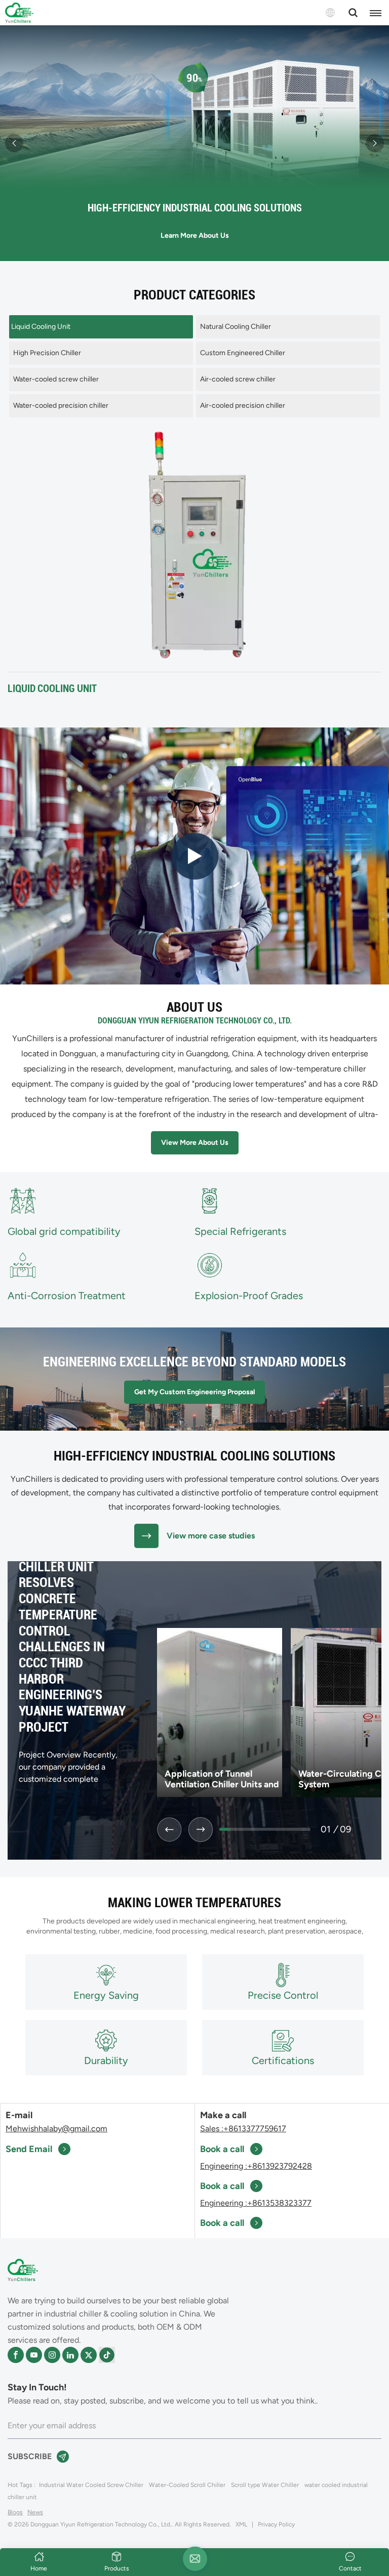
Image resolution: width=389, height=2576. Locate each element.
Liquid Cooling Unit (52, 689)
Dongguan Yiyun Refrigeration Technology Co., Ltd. (195, 1021)
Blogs (15, 2512)
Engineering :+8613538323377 (256, 2203)
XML (241, 2524)
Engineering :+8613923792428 (256, 2166)
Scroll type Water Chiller (265, 2485)
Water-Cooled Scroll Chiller (187, 2485)
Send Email (29, 2149)
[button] (14, 143)
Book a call (222, 2149)
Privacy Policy (276, 2524)
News (35, 2512)
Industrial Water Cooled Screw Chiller (91, 2485)
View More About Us (195, 1143)
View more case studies (211, 1536)
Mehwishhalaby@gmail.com (56, 2129)
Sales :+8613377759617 (243, 2129)
